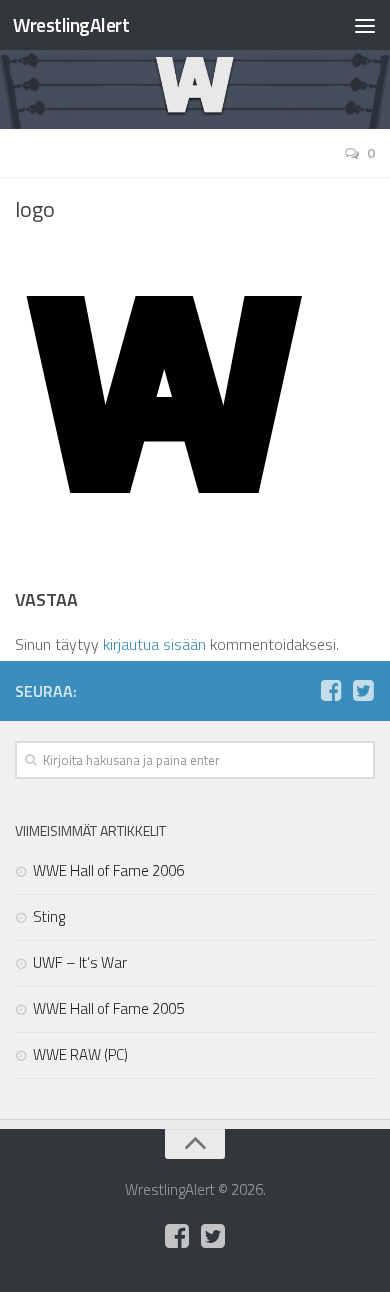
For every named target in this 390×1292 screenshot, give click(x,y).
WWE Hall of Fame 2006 (108, 870)
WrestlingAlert (71, 24)
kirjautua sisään (154, 644)
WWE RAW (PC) (80, 1054)
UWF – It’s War (80, 962)
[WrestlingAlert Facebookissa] (331, 690)
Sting (49, 916)
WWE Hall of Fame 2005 (108, 1008)
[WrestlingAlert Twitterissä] (363, 690)
